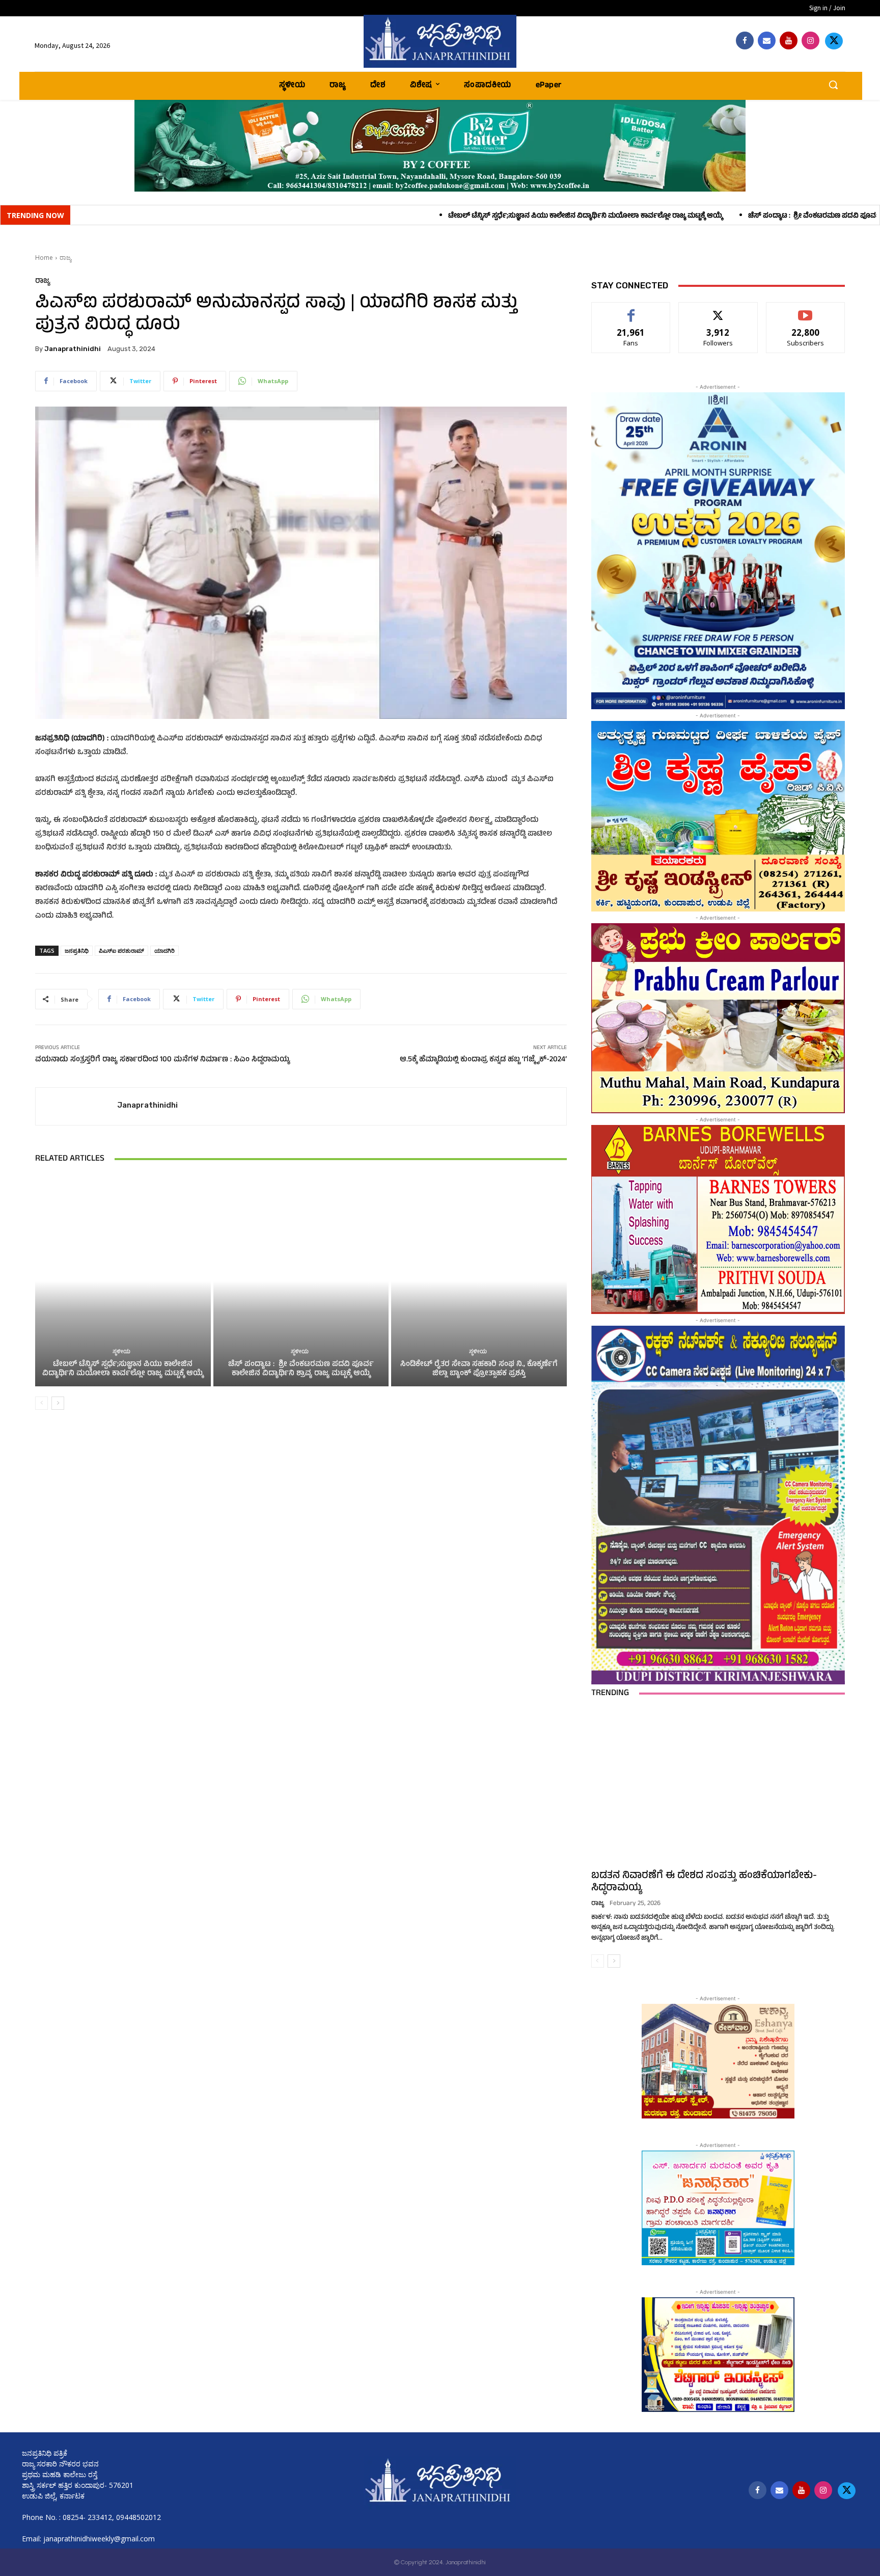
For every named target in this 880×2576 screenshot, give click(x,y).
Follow (718, 310)
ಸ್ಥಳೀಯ (121, 1352)
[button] (833, 85)
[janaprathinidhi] (440, 41)
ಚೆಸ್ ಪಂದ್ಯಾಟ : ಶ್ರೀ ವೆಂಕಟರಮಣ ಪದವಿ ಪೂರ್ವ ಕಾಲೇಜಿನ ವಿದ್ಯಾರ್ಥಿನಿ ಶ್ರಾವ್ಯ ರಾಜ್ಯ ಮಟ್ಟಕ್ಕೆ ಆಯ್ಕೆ (673, 216)
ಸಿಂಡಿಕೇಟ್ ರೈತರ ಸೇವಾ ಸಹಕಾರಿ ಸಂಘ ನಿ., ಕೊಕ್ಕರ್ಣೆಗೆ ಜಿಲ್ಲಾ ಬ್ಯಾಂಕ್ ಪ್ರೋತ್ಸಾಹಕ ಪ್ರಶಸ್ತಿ (479, 1369)
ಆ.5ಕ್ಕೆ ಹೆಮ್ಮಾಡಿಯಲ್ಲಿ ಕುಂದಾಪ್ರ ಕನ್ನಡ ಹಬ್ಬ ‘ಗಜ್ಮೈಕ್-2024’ (483, 1060)
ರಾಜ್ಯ (65, 258)
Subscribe (806, 310)
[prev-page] (42, 1403)
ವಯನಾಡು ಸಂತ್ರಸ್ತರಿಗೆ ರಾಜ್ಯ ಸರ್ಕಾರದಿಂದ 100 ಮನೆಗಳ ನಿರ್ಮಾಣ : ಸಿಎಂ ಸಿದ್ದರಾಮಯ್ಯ (163, 1060)
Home (44, 258)
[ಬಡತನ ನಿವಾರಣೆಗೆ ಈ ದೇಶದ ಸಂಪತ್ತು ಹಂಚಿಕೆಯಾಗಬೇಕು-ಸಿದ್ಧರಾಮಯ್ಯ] (718, 1787)
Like (631, 310)
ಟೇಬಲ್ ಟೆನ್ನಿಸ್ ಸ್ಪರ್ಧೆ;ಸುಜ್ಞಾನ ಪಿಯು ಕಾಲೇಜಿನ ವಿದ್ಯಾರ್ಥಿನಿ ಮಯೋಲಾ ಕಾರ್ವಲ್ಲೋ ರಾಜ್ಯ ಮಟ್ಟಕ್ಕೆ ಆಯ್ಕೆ (382, 216)
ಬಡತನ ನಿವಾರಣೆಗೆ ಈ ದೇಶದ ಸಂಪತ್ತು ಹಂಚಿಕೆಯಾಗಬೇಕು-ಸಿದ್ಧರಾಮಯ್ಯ (704, 1882)
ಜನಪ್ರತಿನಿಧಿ (77, 950)
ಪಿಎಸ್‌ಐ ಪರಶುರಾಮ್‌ (121, 950)
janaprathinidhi (73, 349)
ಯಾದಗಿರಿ (164, 950)
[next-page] (58, 1403)
